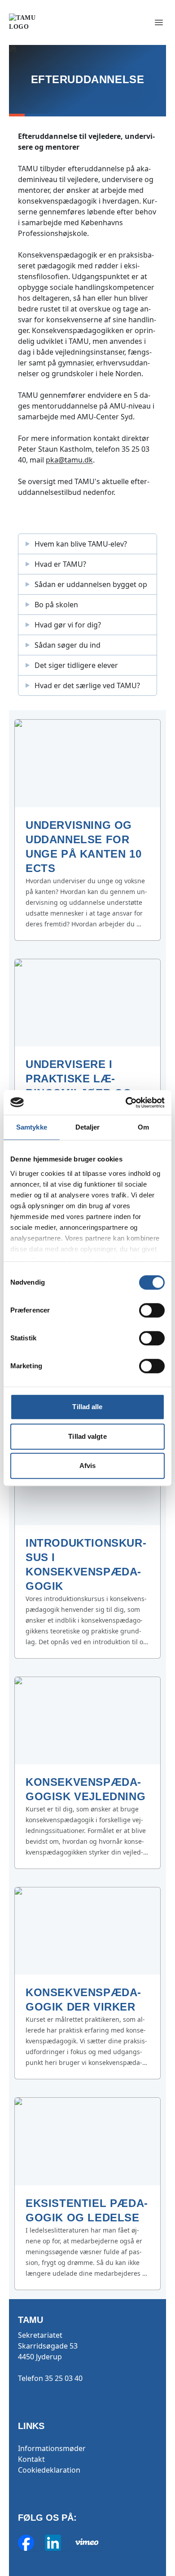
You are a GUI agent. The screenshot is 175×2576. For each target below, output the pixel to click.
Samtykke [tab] (32, 1127)
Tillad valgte (87, 1436)
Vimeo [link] (87, 2543)
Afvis (88, 1466)
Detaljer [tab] (88, 1127)
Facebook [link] (30, 2543)
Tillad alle (87, 1407)
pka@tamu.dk (69, 460)
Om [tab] (143, 1127)
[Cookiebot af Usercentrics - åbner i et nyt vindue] (126, 1103)
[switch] (152, 1310)
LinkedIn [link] (57, 2543)
